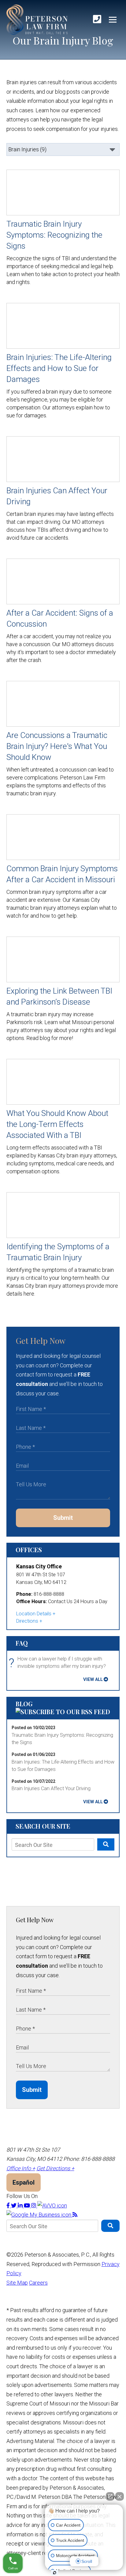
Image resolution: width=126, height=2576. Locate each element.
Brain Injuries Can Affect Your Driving (51, 1788)
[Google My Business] (39, 2215)
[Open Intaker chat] (55, 2573)
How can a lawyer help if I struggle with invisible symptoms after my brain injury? (59, 1663)
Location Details (34, 1614)
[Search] (106, 1844)
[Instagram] (34, 2205)
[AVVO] (52, 2205)
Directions (27, 1621)
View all (93, 1679)
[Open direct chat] (110, 2496)
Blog (24, 1704)
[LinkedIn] (21, 2205)
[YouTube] (28, 2205)
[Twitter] (14, 2205)
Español (24, 2182)
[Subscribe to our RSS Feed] (63, 1712)
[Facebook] (9, 2205)
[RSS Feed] (75, 2215)
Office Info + (21, 2168)
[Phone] (97, 19)
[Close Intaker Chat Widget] (120, 2496)
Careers (38, 2283)
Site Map (17, 2283)
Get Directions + (55, 2168)
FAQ (22, 1643)
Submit (63, 1518)
